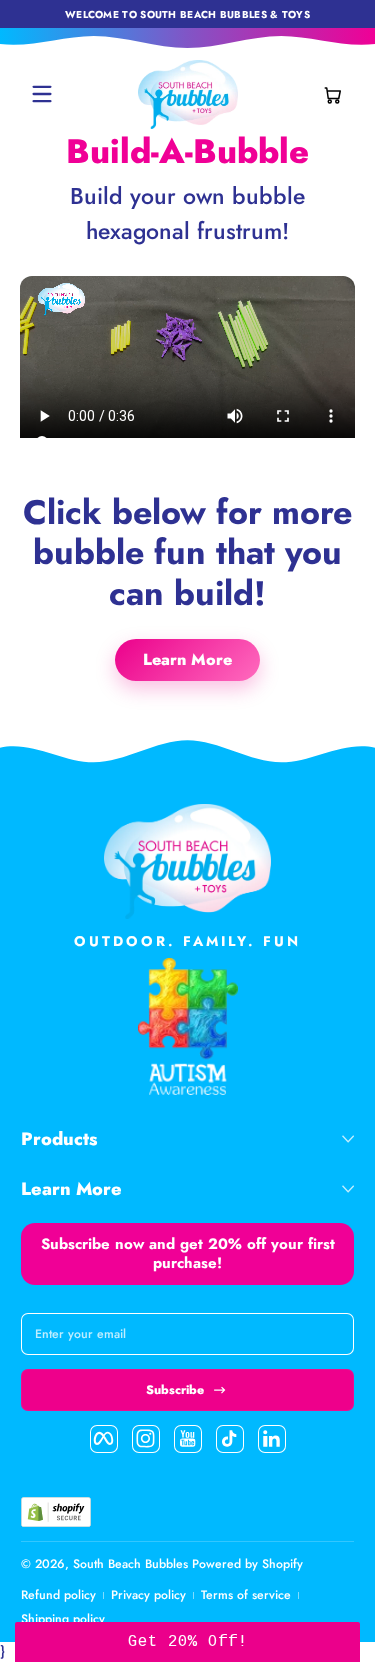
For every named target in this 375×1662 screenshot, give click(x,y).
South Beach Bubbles (130, 1564)
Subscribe (175, 1390)
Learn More (187, 659)
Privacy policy (148, 1595)
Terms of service (246, 1595)
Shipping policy (63, 1619)
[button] (333, 94)
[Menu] (42, 94)
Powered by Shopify (247, 1564)
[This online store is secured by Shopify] (56, 1512)
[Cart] (333, 94)
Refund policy (58, 1595)
